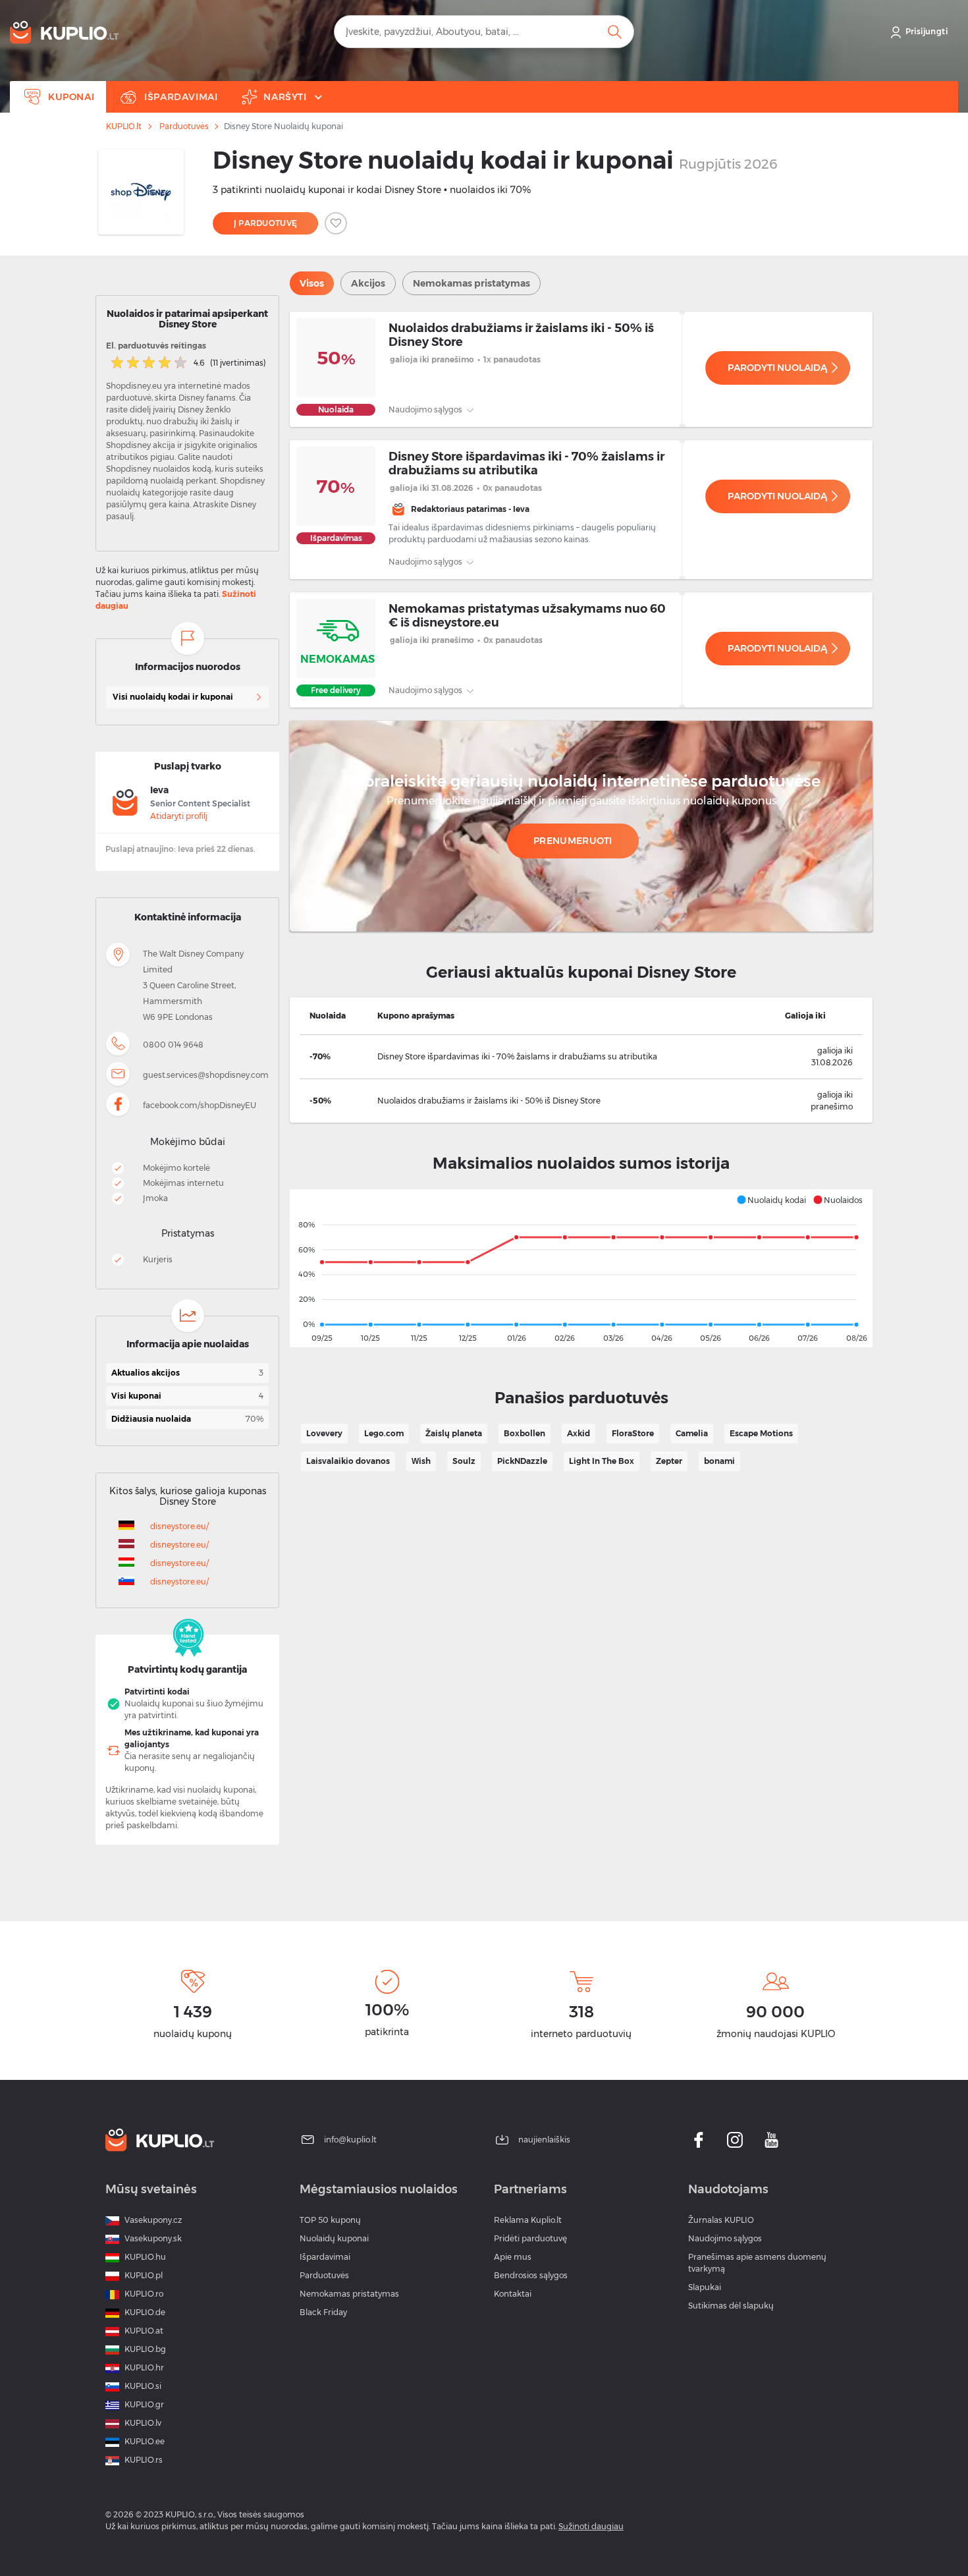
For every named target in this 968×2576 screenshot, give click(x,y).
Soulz (464, 1461)
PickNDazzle (522, 1461)
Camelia (692, 1433)
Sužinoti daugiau (591, 2526)
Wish (421, 1461)
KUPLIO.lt (124, 126)
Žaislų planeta (454, 1433)
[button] (771, 1200)
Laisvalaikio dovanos (348, 1461)
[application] (581, 1268)
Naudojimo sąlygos (426, 409)
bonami (719, 1461)
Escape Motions (761, 1433)
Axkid (578, 1433)
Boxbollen (524, 1433)
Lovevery (324, 1433)
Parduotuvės (184, 126)
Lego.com (384, 1433)
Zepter (669, 1461)
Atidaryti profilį (179, 816)
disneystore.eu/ (179, 1526)
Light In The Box (602, 1461)
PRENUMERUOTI (573, 841)
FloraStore (633, 1433)
